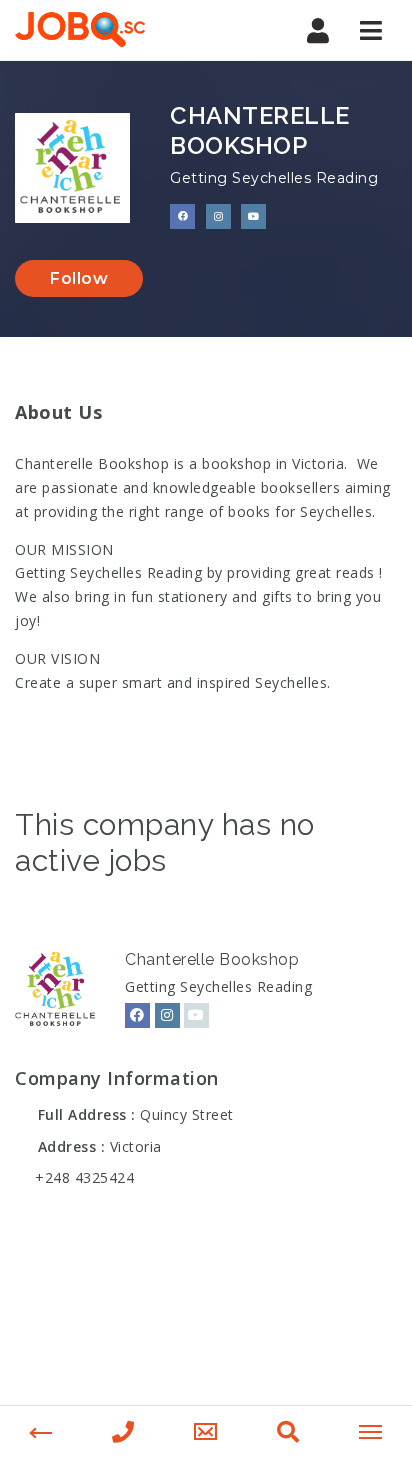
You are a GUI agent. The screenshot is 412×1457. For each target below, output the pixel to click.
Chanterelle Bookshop (212, 959)
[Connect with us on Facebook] (182, 216)
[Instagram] (167, 1015)
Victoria (136, 1146)
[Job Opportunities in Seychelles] (80, 30)
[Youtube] (196, 1015)
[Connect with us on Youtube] (253, 216)
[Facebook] (137, 1015)
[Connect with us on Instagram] (218, 216)
